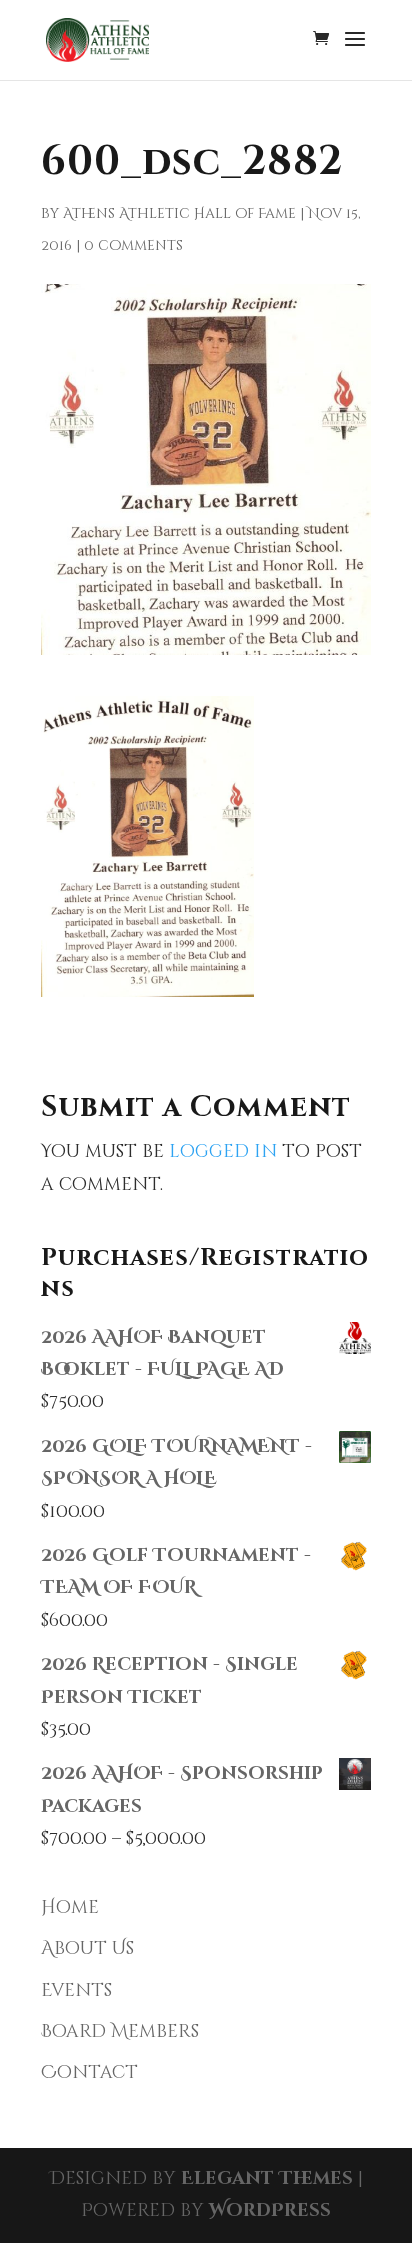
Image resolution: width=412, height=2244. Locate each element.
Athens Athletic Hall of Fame (179, 213)
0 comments (133, 245)
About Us (87, 1948)
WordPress (270, 2210)
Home (70, 1907)
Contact (89, 2072)
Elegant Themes (267, 2178)
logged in (223, 1151)
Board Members (120, 2031)
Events (76, 1990)
